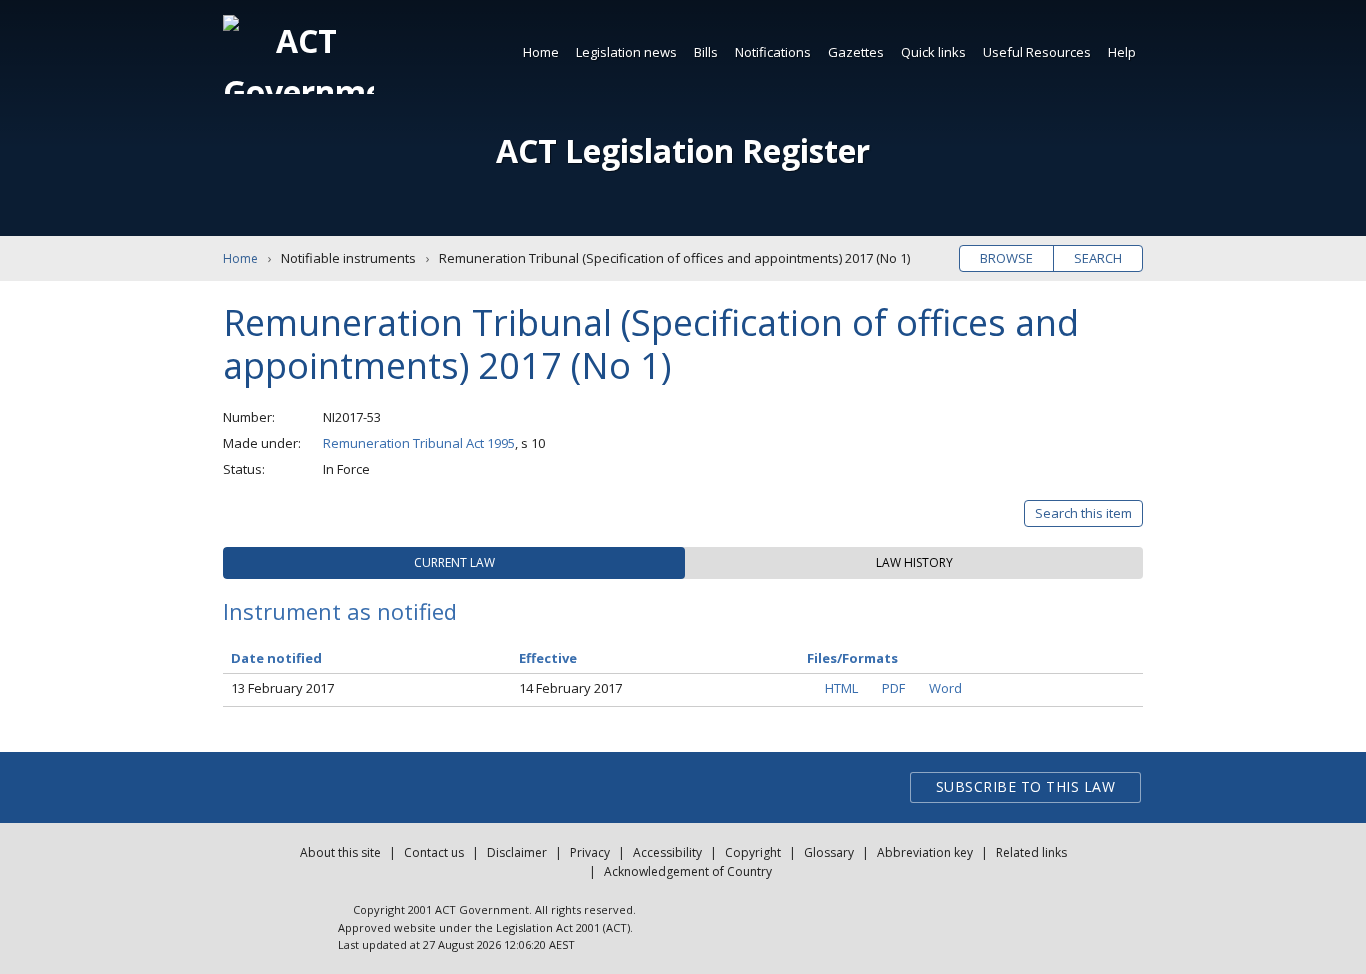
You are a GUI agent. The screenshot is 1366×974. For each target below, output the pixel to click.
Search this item (1083, 513)
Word (945, 688)
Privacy (590, 852)
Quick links (933, 52)
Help (1122, 52)
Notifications (773, 52)
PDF (893, 688)
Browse (1006, 258)
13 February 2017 (282, 688)
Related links (1031, 852)
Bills (706, 52)
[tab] (454, 563)
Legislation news (626, 52)
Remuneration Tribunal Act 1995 (419, 443)
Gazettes (856, 52)
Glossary (829, 852)
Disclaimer (517, 852)
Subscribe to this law (1026, 786)
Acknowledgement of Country (688, 871)
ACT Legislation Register (683, 150)
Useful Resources (1037, 52)
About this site (340, 852)
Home (541, 52)
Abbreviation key (925, 852)
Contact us (434, 852)
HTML (841, 688)
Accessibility (667, 852)
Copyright (753, 852)
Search (1098, 258)
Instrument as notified (340, 611)
